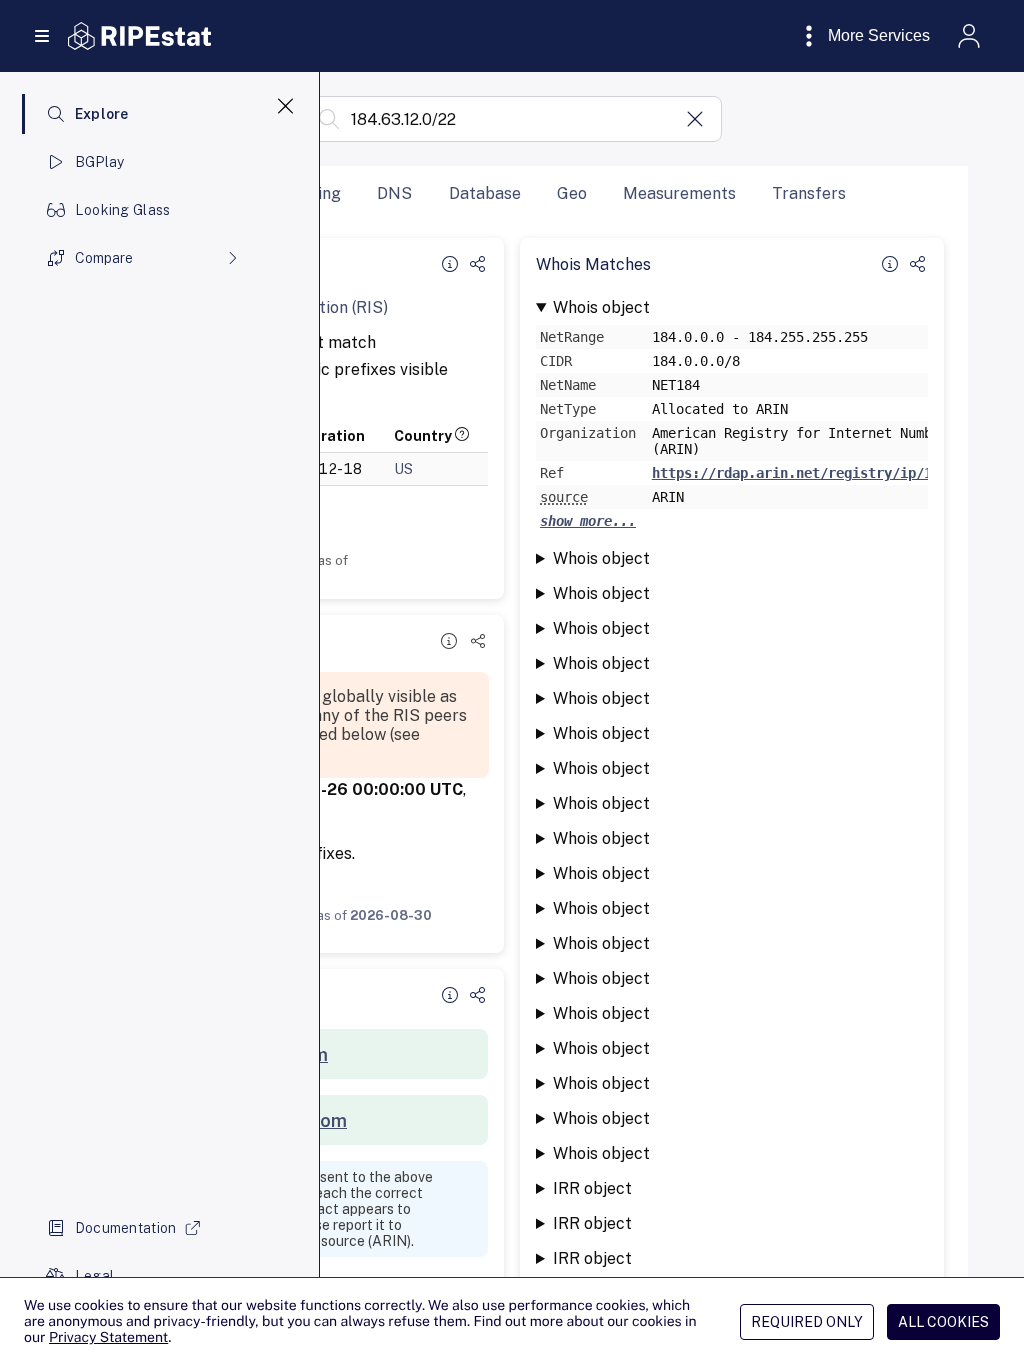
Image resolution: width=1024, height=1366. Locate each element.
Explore (102, 114)
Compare (104, 258)
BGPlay (100, 162)
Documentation (126, 1228)
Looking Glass (123, 210)
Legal (94, 1276)
